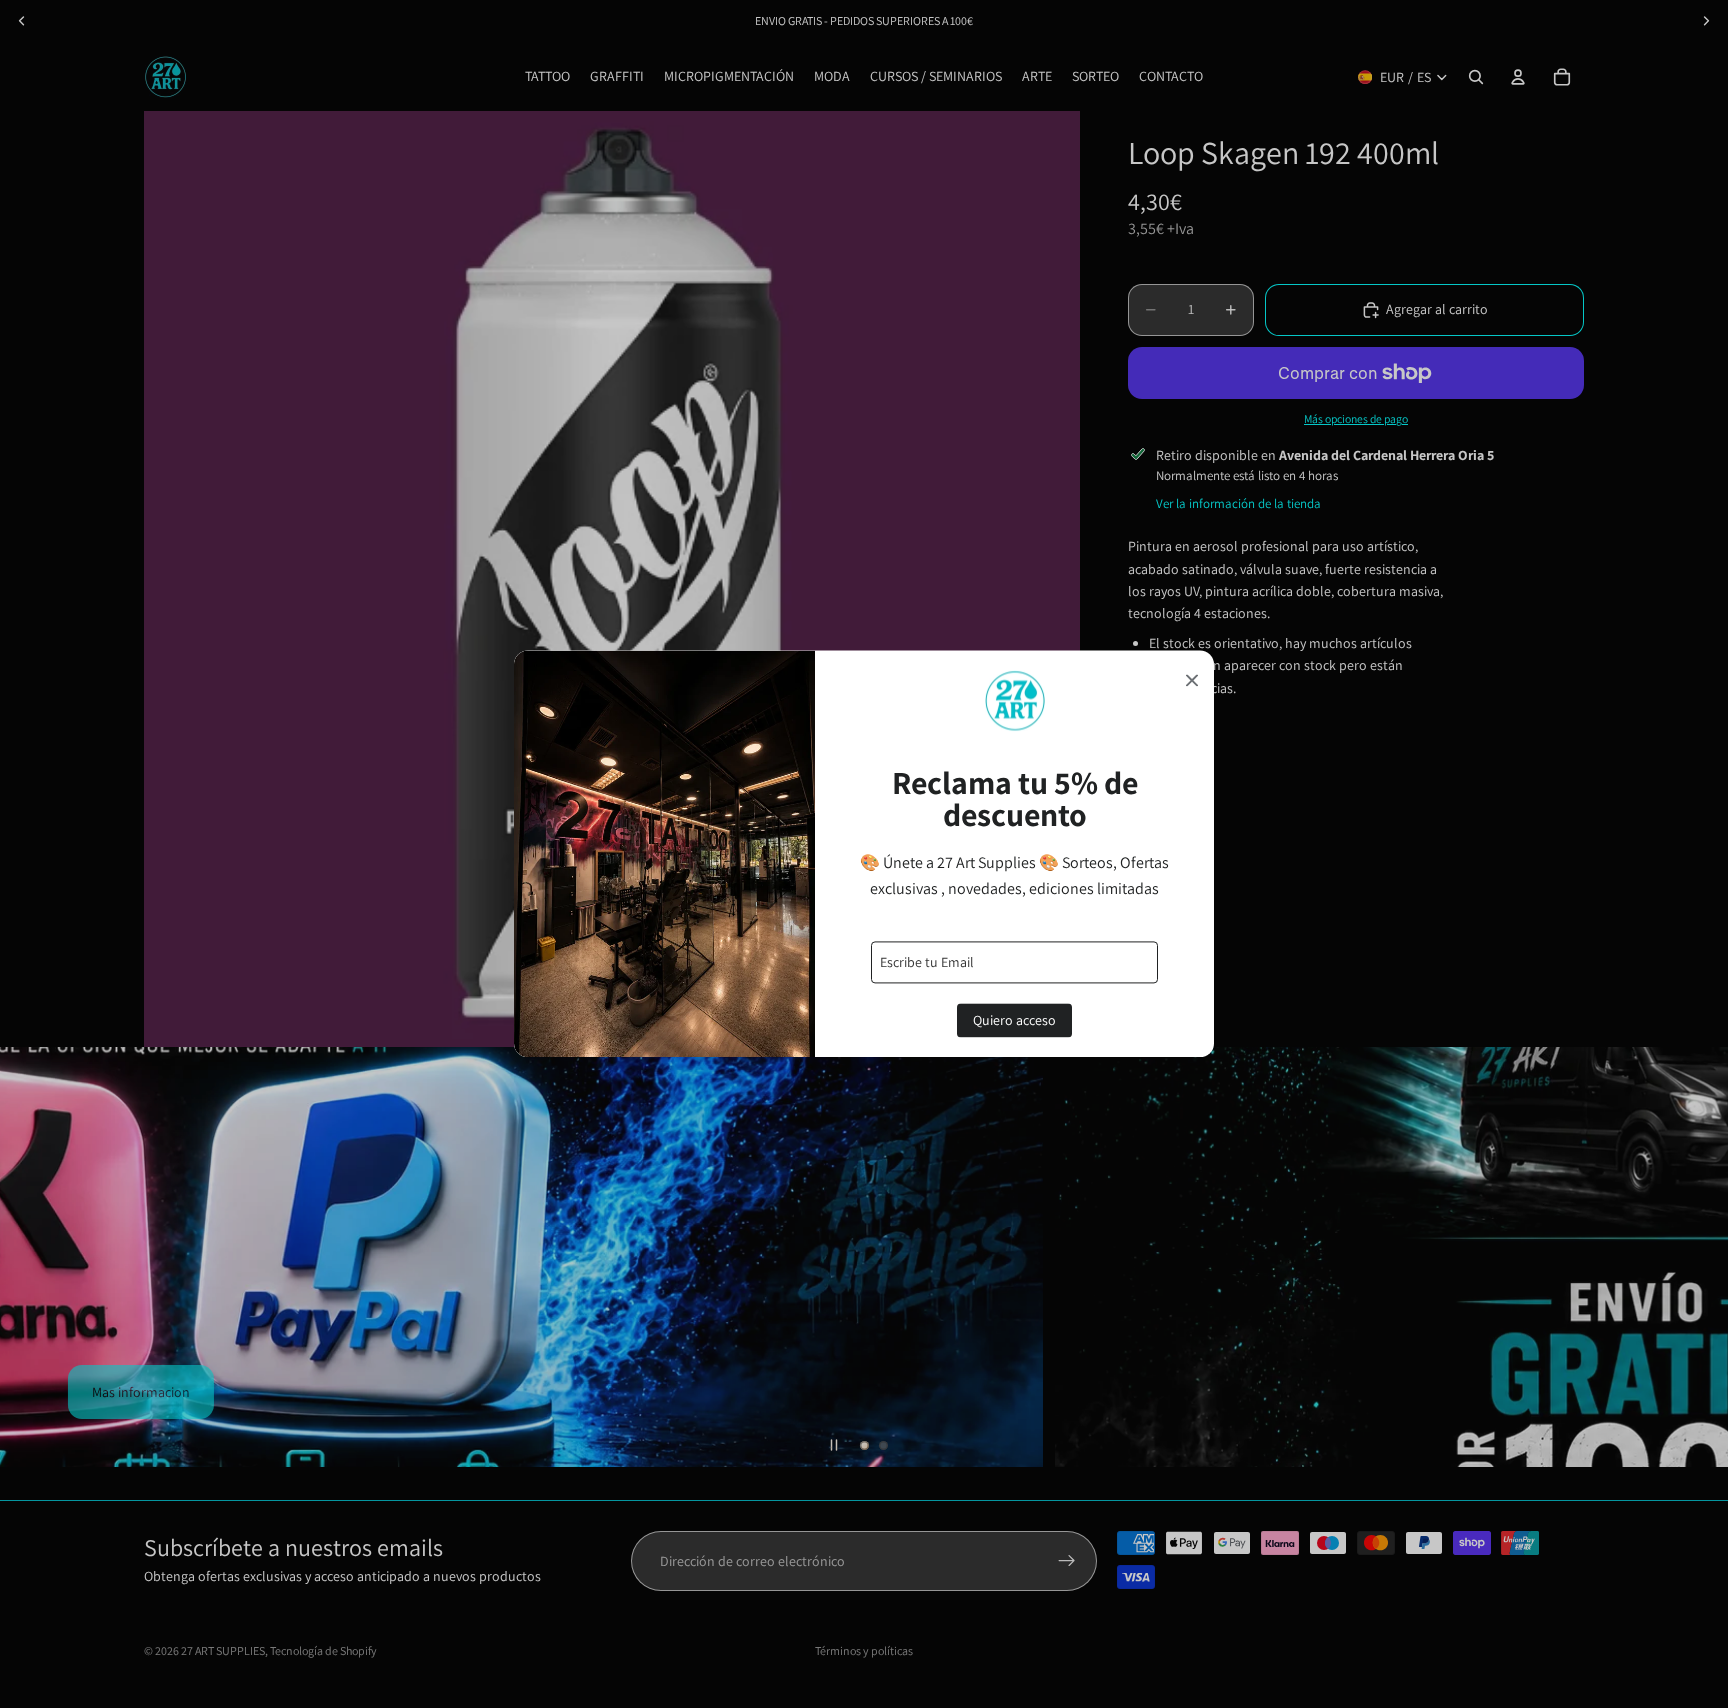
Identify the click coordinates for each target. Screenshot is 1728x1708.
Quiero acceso (1014, 1021)
